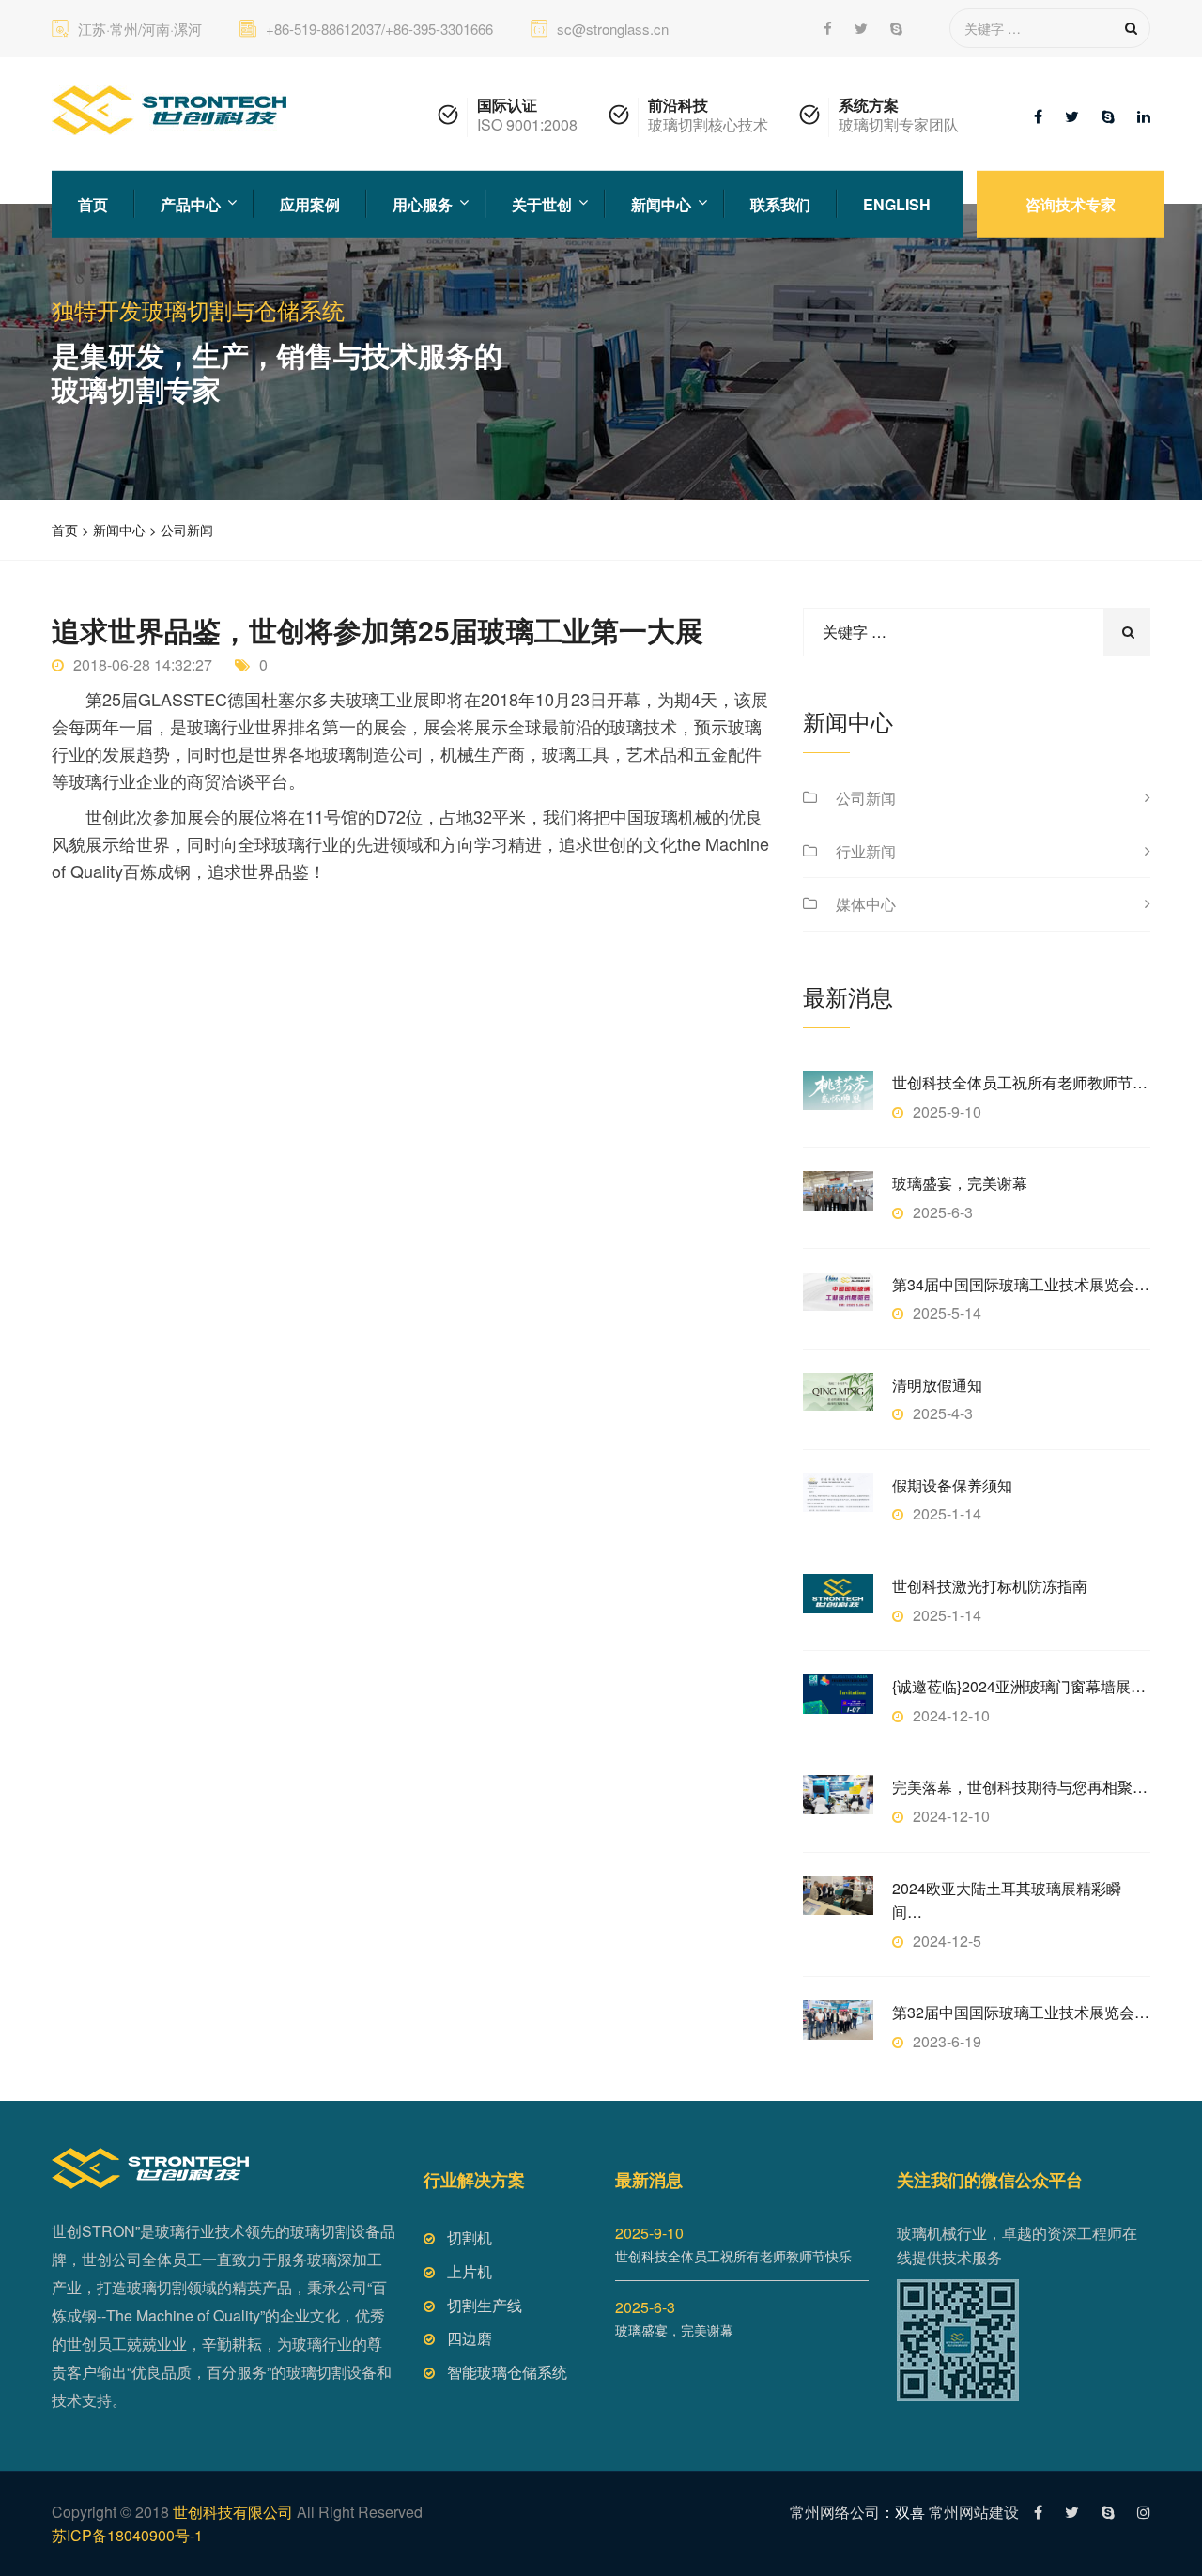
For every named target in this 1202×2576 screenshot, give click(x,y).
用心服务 (423, 203)
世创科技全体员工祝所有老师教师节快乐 (733, 2256)
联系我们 (780, 203)
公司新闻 (187, 530)
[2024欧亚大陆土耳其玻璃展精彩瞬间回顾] (838, 1896)
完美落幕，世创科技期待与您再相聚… (1020, 1787)
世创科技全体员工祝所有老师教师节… (1020, 1082)
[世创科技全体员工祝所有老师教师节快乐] (838, 1090)
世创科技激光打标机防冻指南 (990, 1586)
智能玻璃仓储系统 (507, 2372)
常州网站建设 (974, 2512)
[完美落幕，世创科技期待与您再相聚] (838, 1794)
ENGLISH (897, 203)
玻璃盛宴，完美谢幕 (960, 1183)
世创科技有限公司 (233, 2512)
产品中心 (191, 203)
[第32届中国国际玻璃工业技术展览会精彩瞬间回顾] (838, 2020)
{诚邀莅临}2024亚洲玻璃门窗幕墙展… (1019, 1686)
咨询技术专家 (1071, 203)
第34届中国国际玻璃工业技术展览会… (1021, 1284)
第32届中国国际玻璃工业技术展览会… (1021, 2012)
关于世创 (542, 203)
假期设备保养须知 (952, 1485)
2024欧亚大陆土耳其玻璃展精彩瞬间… (1007, 1900)
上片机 (470, 2271)
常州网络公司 (835, 2512)
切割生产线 (485, 2305)
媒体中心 (866, 904)
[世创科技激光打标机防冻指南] (838, 1593)
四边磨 (470, 2338)
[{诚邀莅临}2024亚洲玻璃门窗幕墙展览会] (838, 1694)
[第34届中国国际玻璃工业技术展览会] (838, 1292)
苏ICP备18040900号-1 (127, 2535)
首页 (93, 203)
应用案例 (310, 203)
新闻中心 (661, 203)
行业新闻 (866, 851)
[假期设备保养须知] (838, 1493)
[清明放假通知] (838, 1392)
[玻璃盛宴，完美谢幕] (838, 1190)
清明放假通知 (937, 1385)
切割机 (470, 2237)
